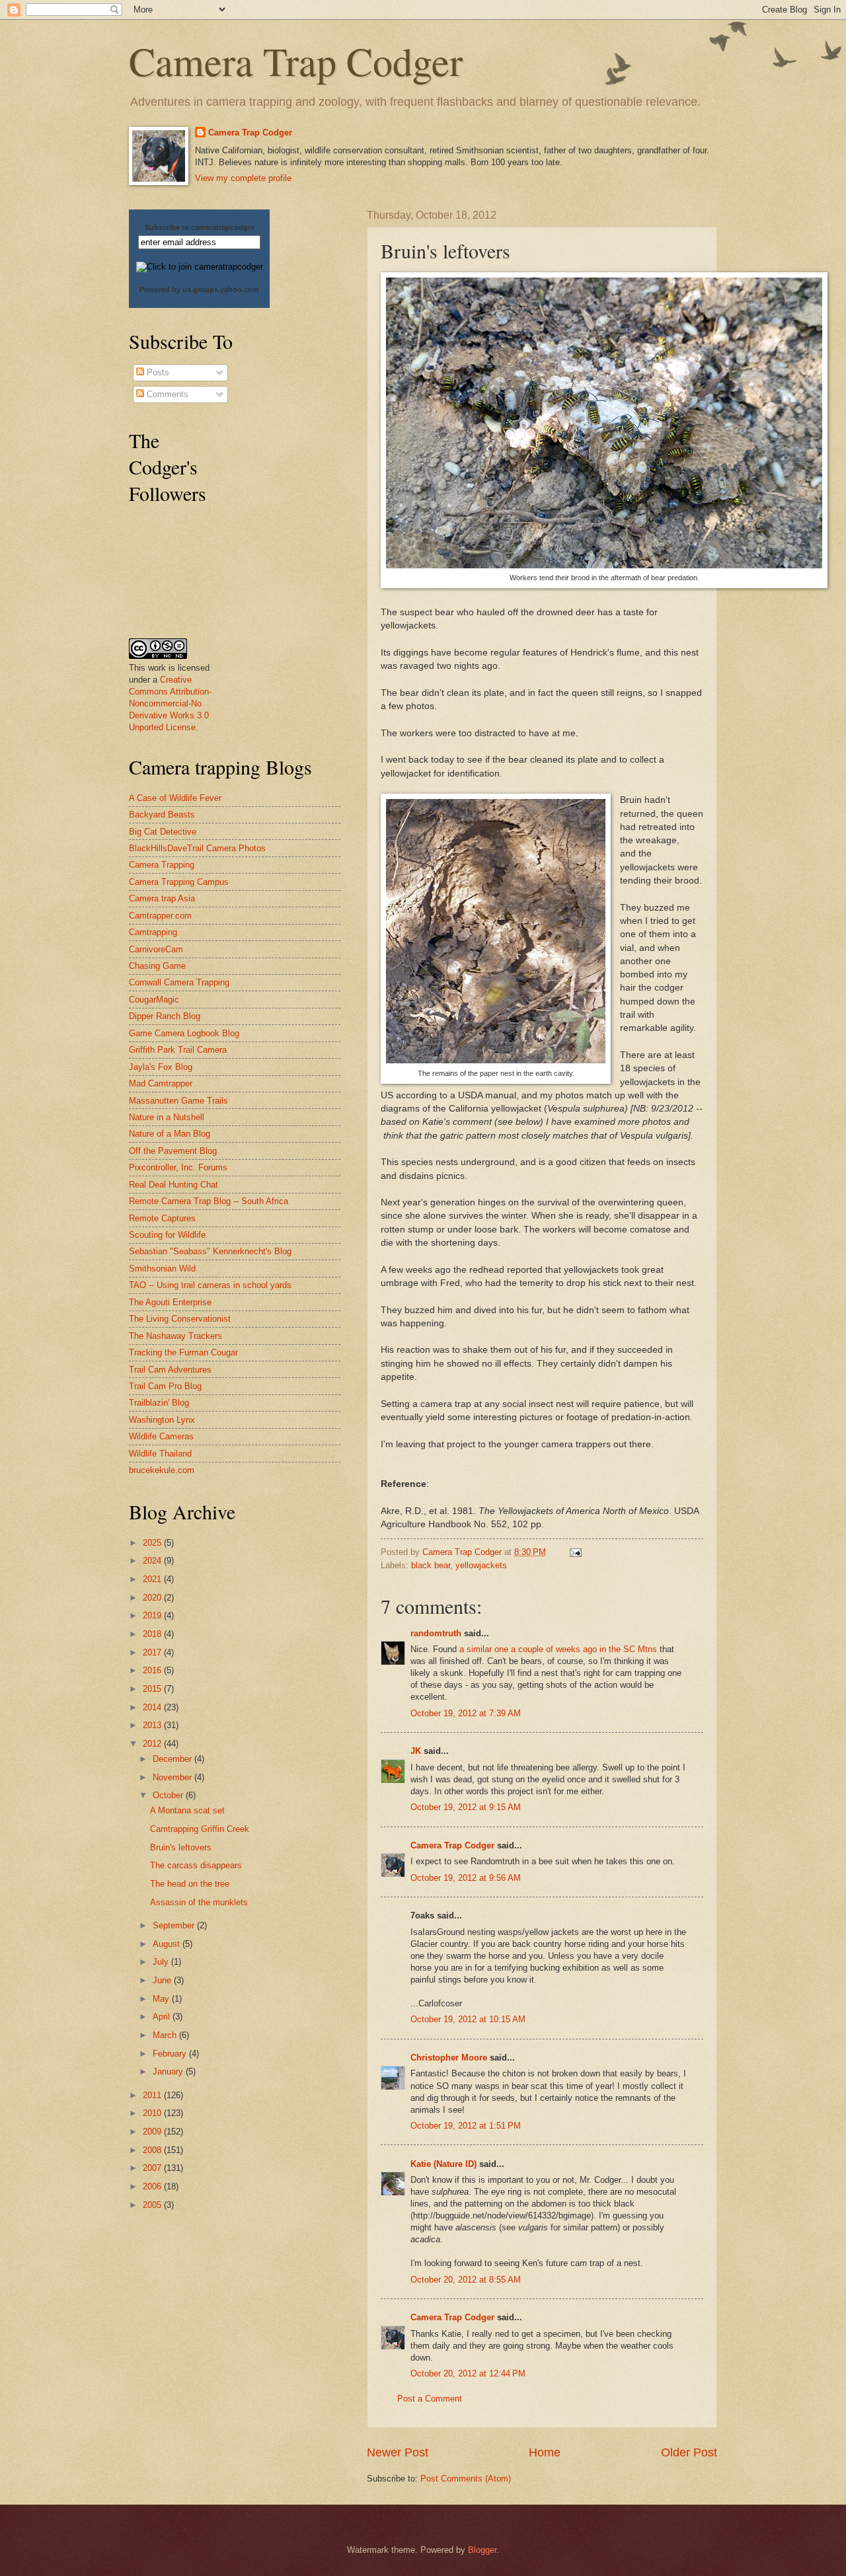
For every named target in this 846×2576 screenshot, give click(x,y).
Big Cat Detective (163, 832)
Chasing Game (157, 966)
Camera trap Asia (162, 898)
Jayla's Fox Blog (161, 1067)
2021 (153, 1579)
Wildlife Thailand (160, 1454)
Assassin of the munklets (199, 1902)
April (163, 2017)
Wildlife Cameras (161, 1436)
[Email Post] (575, 1552)
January (169, 2071)
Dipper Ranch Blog (165, 1016)
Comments (166, 394)
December (173, 1759)
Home (545, 2452)
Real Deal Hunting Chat (173, 1185)
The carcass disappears (196, 1865)
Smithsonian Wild (162, 1269)
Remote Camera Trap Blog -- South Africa (209, 1201)
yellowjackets (481, 1565)
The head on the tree (190, 1884)
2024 (153, 1561)
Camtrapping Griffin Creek (200, 1829)
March (166, 2035)
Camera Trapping (162, 865)
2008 (153, 2150)
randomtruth (436, 1633)
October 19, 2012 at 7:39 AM (466, 1713)
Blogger (482, 2550)
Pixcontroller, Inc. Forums (178, 1167)
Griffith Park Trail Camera (178, 1050)
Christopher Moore (449, 2058)
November (173, 1777)
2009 (153, 2132)
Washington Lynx (162, 1420)
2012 (153, 1744)
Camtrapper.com (160, 916)
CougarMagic (154, 1000)
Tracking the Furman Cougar (183, 1352)
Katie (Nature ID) (443, 2164)
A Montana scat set (187, 1810)
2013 (153, 1725)
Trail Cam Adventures (170, 1370)
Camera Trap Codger (296, 61)
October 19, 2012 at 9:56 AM (466, 1878)
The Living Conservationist (180, 1319)
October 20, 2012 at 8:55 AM (466, 2280)
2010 (153, 2113)
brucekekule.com (162, 1470)
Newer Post (398, 2452)
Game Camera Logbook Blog (184, 1033)
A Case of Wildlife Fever (175, 798)
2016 (153, 1670)
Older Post (689, 2452)
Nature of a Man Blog (170, 1134)
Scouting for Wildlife (167, 1235)
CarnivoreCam (156, 949)
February (171, 2054)
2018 (153, 1634)
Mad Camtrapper (161, 1083)
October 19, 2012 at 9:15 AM (466, 1807)
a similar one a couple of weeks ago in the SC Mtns (558, 1649)
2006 (153, 2186)
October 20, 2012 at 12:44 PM (468, 2373)
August (168, 1944)
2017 (153, 1652)
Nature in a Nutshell (167, 1117)
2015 (153, 1689)
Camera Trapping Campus (179, 882)
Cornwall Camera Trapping (179, 982)
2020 (153, 1598)
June (163, 1980)
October (169, 1795)
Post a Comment (430, 2399)
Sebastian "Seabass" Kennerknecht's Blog (210, 1251)
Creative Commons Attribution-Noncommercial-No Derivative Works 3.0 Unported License (170, 703)
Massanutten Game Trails (178, 1101)
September (175, 1925)
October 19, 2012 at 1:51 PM (466, 2126)
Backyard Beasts (162, 814)
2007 (153, 2168)
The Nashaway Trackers (175, 1336)
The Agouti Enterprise (170, 1302)
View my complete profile (243, 178)
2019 (153, 1615)
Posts (157, 372)
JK (416, 1751)
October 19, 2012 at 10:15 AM (468, 2019)
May (162, 1999)
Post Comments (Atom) (466, 2479)
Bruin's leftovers (181, 1847)
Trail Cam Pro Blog (165, 1386)
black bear (431, 1565)
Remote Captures (162, 1218)
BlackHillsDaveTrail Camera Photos (197, 848)
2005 (153, 2205)
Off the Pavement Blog (173, 1151)
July (162, 1962)
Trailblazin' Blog (159, 1403)
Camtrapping (153, 932)
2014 (153, 1707)
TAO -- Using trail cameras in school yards (210, 1285)
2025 (153, 1543)
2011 (153, 2095)
